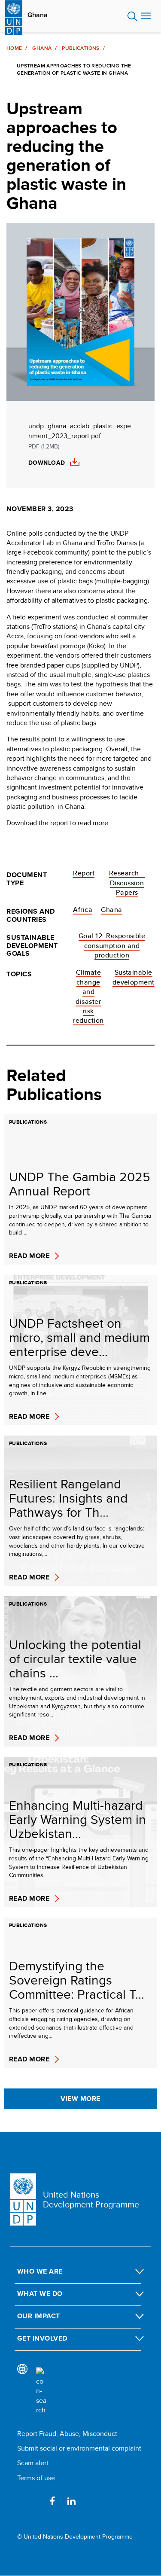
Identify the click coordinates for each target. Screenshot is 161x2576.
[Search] (41, 2391)
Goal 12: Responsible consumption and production (112, 945)
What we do (40, 2294)
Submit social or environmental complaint (79, 2448)
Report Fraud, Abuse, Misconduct (67, 2434)
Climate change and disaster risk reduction (88, 996)
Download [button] (47, 463)
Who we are (40, 2271)
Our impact (39, 2316)
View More (80, 2099)
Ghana (38, 15)
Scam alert (33, 2463)
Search (132, 16)
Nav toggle (146, 16)
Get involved (42, 2338)
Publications (80, 48)
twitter (33, 2501)
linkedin (71, 2501)
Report (84, 873)
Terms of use (36, 2478)
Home (14, 48)
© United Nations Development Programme (75, 2537)
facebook (52, 2501)
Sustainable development (134, 977)
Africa (83, 910)
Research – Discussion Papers (127, 883)
